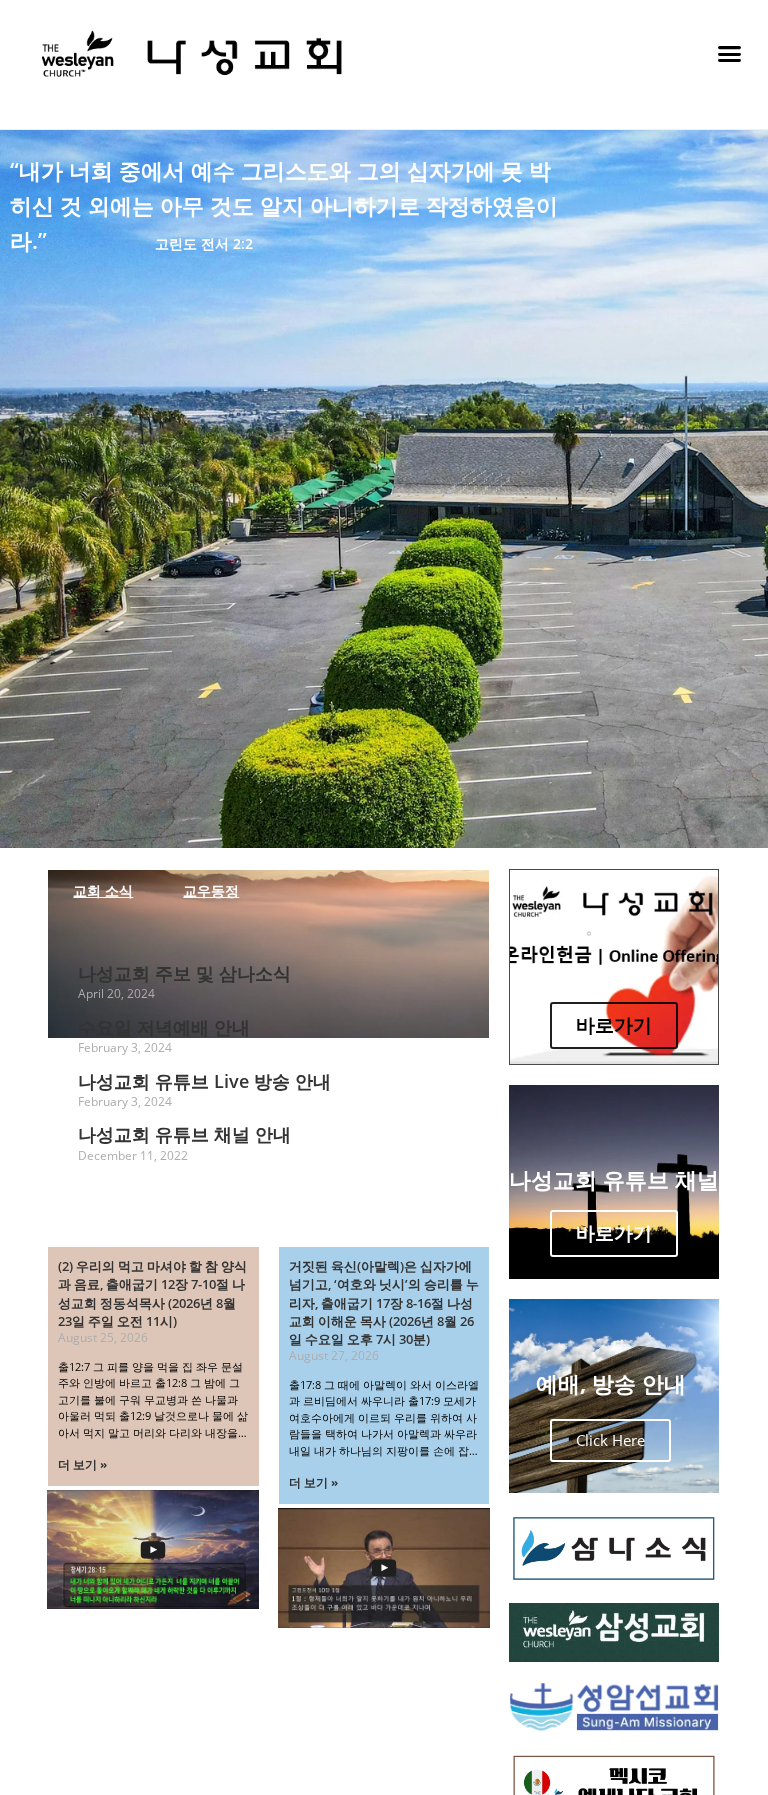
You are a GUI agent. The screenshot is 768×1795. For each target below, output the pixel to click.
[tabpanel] (268, 1068)
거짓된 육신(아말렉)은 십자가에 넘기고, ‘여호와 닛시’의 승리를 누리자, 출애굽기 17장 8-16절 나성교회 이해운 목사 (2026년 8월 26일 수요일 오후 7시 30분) (384, 1302)
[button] (729, 54)
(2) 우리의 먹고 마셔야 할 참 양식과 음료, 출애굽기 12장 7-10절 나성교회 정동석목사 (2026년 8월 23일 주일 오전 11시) (152, 1293)
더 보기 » (82, 1464)
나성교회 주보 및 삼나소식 (184, 973)
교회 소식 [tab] (103, 890)
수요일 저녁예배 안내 (164, 1027)
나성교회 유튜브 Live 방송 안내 (204, 1081)
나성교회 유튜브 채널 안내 (184, 1134)
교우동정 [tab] (211, 890)
